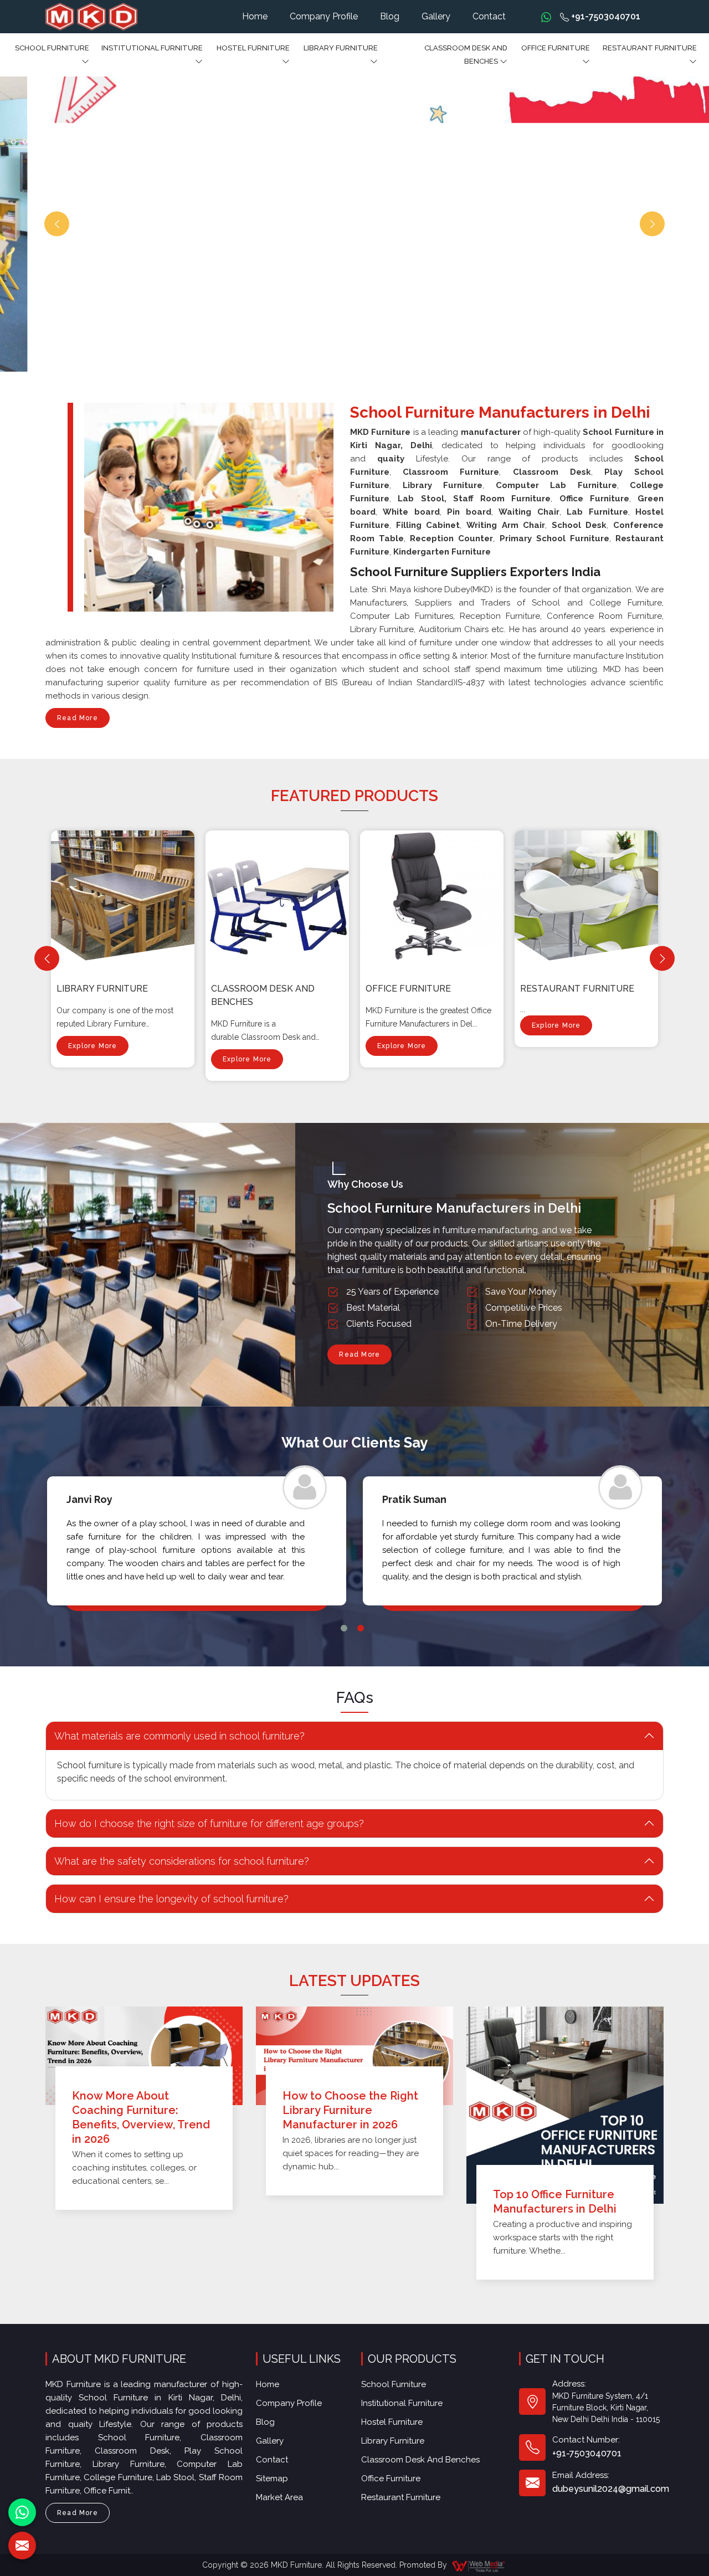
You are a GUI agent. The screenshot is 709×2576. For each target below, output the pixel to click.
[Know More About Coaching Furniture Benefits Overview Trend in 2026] (144, 2056)
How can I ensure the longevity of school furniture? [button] (171, 1899)
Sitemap (272, 2478)
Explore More (93, 1046)
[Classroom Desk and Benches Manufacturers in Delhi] (280, 897)
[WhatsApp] (22, 2512)
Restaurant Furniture (650, 48)
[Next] (662, 959)
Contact (489, 16)
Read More (78, 718)
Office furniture (556, 48)
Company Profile (324, 16)
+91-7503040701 (605, 16)
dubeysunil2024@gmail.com (611, 2489)
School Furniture (52, 48)
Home (255, 16)
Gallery (436, 16)
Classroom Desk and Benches (466, 55)
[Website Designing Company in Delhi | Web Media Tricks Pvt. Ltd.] (479, 2565)
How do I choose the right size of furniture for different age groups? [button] (209, 1823)
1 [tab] (344, 1628)
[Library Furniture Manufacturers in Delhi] (125, 897)
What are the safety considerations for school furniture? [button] (182, 1861)
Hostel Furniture (253, 48)
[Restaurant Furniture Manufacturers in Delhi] (589, 897)
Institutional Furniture (152, 48)
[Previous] (47, 959)
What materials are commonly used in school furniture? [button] (179, 1736)
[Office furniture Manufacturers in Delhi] (434, 897)
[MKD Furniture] (91, 17)
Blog (390, 16)
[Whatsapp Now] (546, 17)
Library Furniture (341, 48)
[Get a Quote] (22, 2546)
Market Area (279, 2497)
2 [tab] (361, 1628)
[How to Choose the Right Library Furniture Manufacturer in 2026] (354, 2056)
